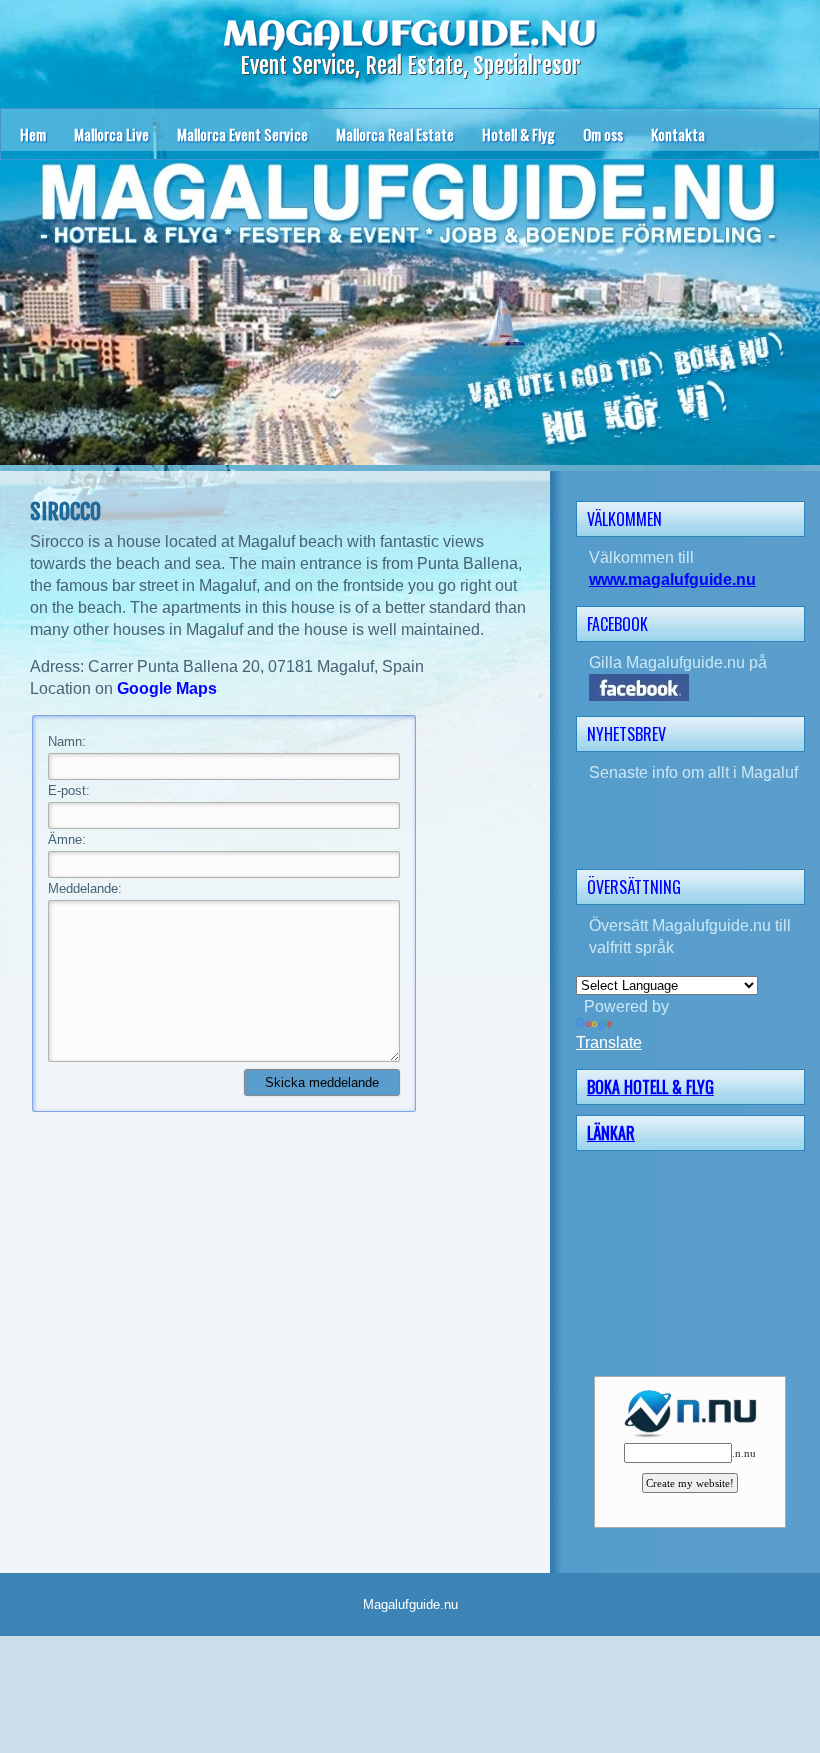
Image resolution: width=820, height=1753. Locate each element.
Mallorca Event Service (242, 134)
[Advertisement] (697, 1261)
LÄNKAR (611, 1133)
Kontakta (678, 134)
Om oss (603, 134)
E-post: (69, 790)
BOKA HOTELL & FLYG (650, 1087)
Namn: (67, 741)
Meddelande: (85, 888)
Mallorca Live (111, 134)
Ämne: (67, 839)
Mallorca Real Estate (395, 134)
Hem (33, 134)
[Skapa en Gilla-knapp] (803, 622)
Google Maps (167, 688)
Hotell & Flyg (518, 134)
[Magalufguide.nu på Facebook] (697, 687)
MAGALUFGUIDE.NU (410, 35)
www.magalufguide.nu (672, 579)
